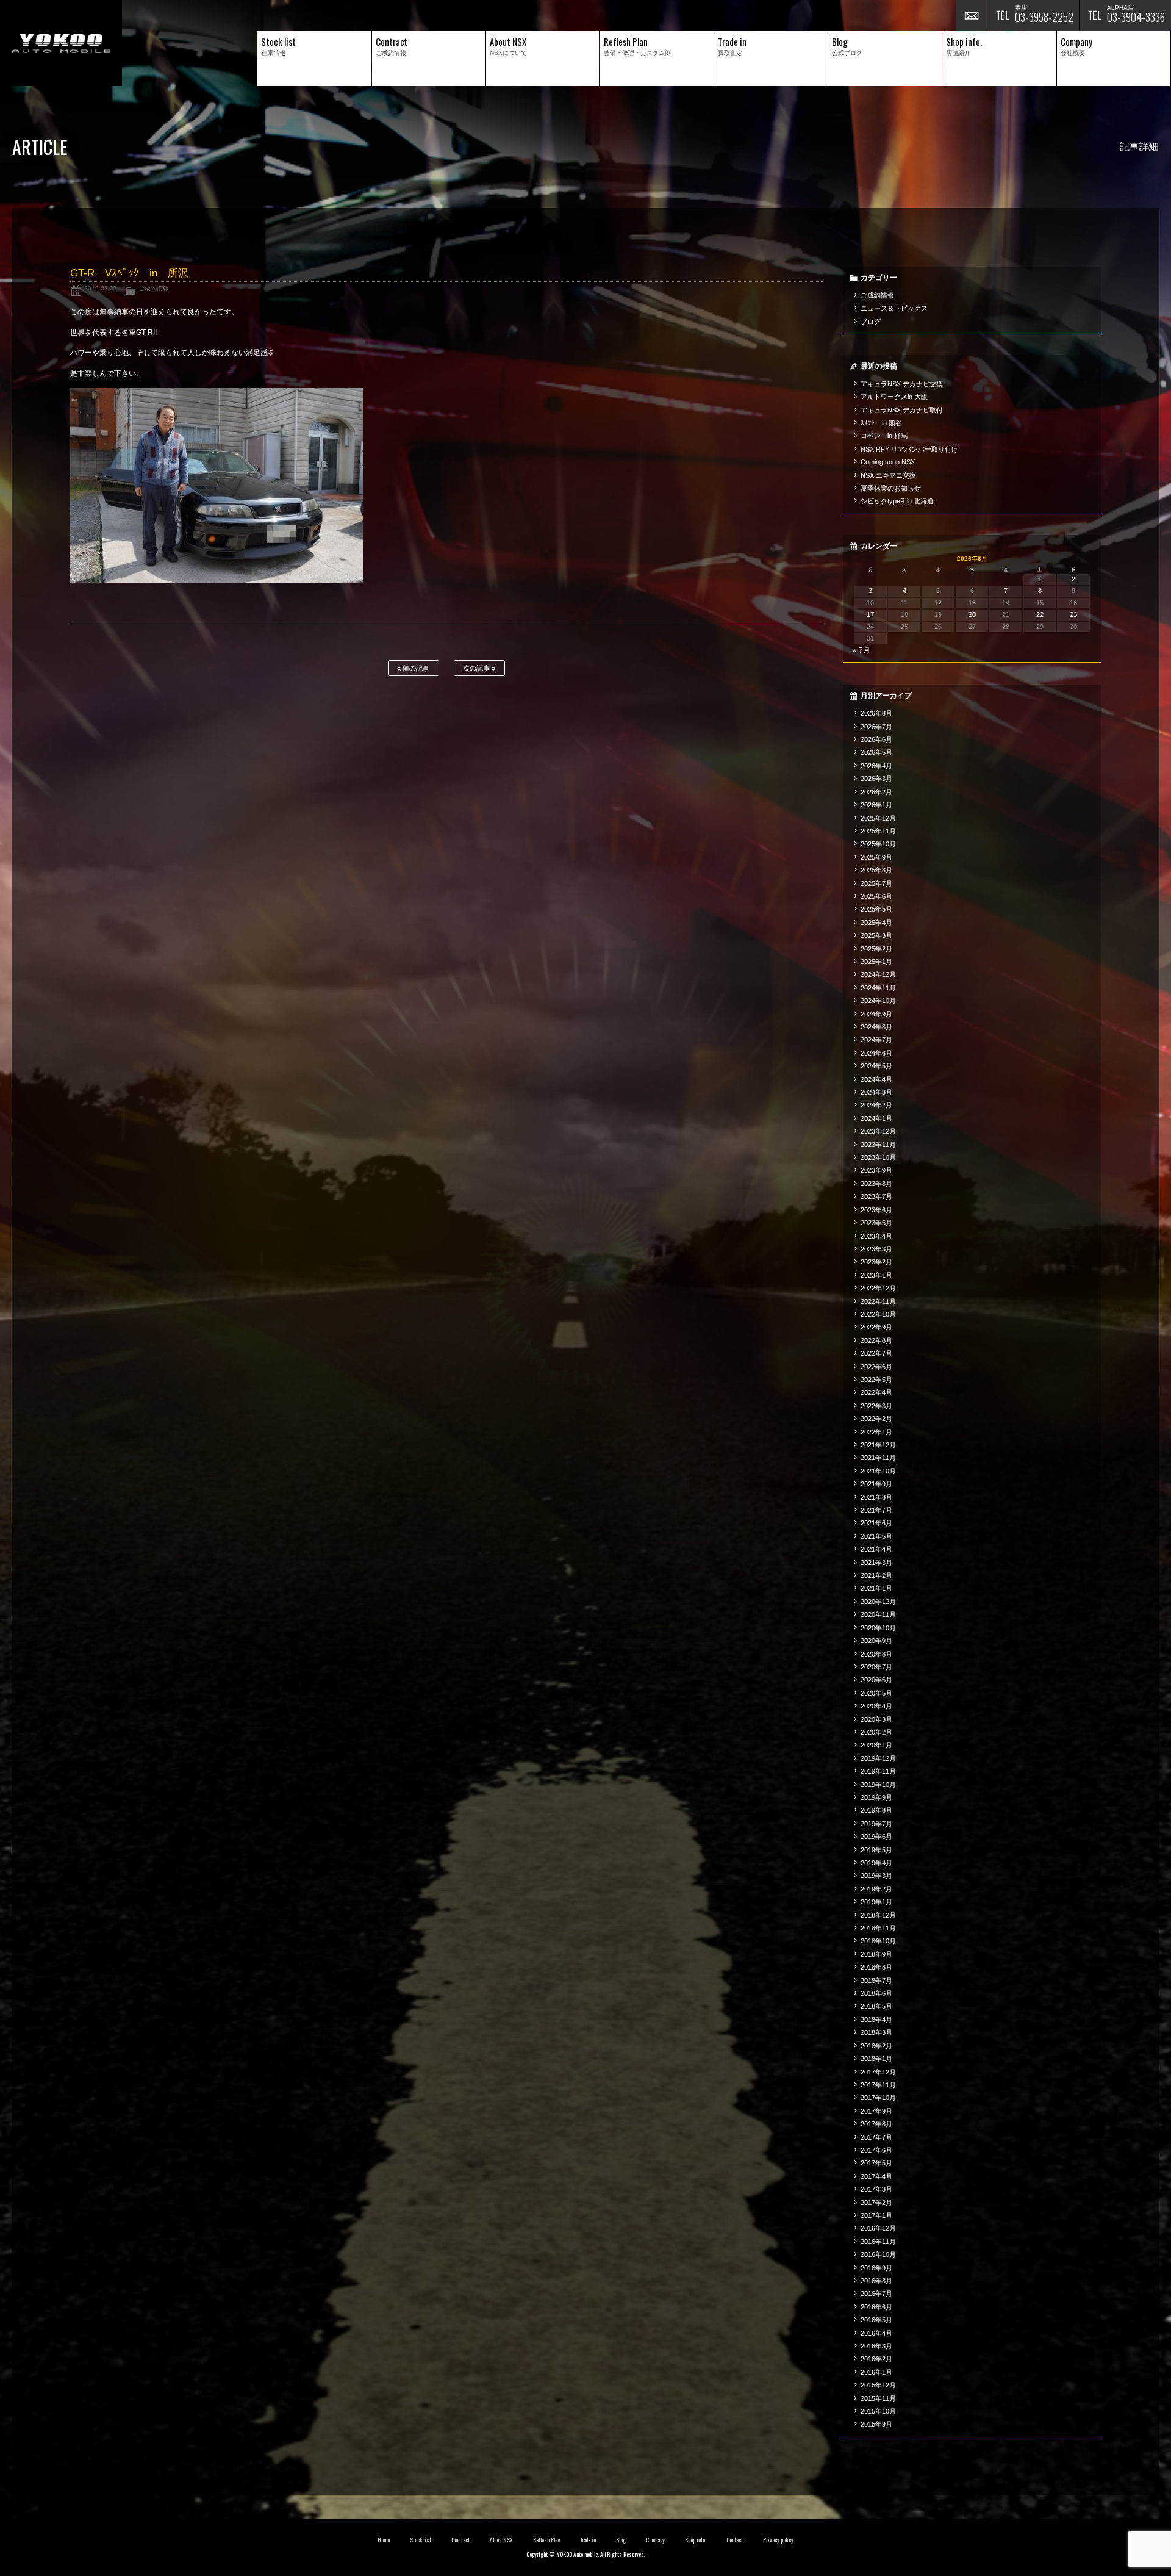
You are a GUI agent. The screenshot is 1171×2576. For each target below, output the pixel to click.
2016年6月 (876, 2307)
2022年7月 (876, 1353)
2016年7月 (876, 2294)
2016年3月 (876, 2346)
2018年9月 (876, 1954)
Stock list (421, 2540)
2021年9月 (876, 1484)
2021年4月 (876, 1549)
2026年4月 (876, 766)
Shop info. (696, 2540)
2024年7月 (876, 1040)
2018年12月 (878, 1915)
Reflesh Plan (546, 2540)
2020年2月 (876, 1732)
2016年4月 (876, 2333)
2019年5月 (876, 1850)
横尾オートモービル (61, 43)
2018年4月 (876, 2020)
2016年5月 (876, 2320)
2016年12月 (878, 2228)
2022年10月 (878, 1314)
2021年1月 (876, 1588)
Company (655, 2540)
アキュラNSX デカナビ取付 (902, 410)
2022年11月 (878, 1301)
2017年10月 (878, 2098)
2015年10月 (878, 2411)
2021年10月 (878, 1471)
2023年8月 (876, 1184)
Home (384, 2540)
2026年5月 (876, 752)
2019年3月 (876, 1876)
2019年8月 (876, 1810)
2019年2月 (876, 1889)
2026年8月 (876, 713)
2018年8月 (876, 1967)
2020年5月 (876, 1693)
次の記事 (477, 668)
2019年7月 (876, 1824)
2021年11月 (878, 1458)
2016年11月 (878, 2242)
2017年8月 (876, 2124)
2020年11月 (878, 1614)
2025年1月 (876, 962)
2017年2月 (876, 2203)
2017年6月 (876, 2150)
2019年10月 (878, 1785)
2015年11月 (878, 2398)
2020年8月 (876, 1654)
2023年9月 (876, 1170)
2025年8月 (876, 870)
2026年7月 (876, 727)
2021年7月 (876, 1510)
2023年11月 (878, 1145)
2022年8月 (876, 1340)
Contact (735, 2540)
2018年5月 (876, 2006)
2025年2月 (876, 949)
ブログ (871, 322)
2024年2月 (876, 1105)
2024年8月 (876, 1027)
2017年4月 (876, 2176)
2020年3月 (876, 1719)
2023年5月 (876, 1223)
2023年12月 (878, 1131)
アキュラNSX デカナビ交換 (902, 384)
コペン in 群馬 (884, 436)
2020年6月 (876, 1680)
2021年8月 (876, 1497)
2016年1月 (876, 2372)
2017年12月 (878, 2072)
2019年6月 (876, 1837)
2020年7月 (876, 1667)
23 (1073, 614)
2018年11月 (878, 1928)
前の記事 (415, 668)
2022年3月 (876, 1406)
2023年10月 (878, 1157)
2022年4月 (876, 1392)
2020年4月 (876, 1706)
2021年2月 (876, 1575)
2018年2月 (876, 2046)
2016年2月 (876, 2359)
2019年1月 (876, 1902)
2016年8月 (876, 2281)
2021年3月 (876, 1563)
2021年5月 (876, 1536)
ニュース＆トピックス (894, 308)
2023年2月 (876, 1262)
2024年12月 (878, 974)
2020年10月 (878, 1628)
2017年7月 (876, 2137)
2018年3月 (876, 2032)
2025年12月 (878, 818)
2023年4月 (876, 1236)
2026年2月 (876, 792)
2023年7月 (876, 1196)
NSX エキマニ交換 (888, 475)
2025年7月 (876, 883)
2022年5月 (876, 1380)
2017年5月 (876, 2163)
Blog (621, 2540)
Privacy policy (778, 2540)
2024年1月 (876, 1118)
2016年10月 (878, 2254)
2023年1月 (876, 1275)
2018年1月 (876, 2059)
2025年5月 (876, 909)
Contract (460, 2540)
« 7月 (861, 650)
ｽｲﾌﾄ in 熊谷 (881, 423)
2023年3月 (876, 1249)
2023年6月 (876, 1210)
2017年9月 (876, 2111)
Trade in (588, 2540)
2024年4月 (876, 1079)
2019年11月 (878, 1771)
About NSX (501, 2540)
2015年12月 (878, 2385)
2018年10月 (878, 1941)
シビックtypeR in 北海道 (897, 501)
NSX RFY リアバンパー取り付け (909, 449)
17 (870, 614)
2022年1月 (876, 1432)
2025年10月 (878, 844)
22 (1040, 614)
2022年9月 (876, 1327)
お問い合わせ (972, 15)
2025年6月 (876, 896)
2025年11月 (878, 831)
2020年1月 (876, 1745)
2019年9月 (876, 1797)
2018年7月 (876, 1981)
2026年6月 (876, 739)
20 (972, 614)
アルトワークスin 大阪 (894, 397)
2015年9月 (876, 2424)
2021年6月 (876, 1523)
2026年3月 (876, 779)
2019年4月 (876, 1863)
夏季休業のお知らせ (891, 488)
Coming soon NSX (888, 462)
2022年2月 (876, 1419)
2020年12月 (878, 1602)
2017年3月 (876, 2189)
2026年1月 (876, 805)
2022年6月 (876, 1367)
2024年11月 (878, 988)
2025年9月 (876, 857)
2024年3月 (876, 1092)
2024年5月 (876, 1066)
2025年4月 (876, 923)
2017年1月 (876, 2215)
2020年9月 (876, 1641)
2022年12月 (878, 1288)
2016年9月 (876, 2268)
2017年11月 (878, 2085)
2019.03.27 (101, 288)
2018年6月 (876, 1993)
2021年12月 (878, 1445)
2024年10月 (878, 1001)
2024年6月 (876, 1053)
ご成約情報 (154, 288)
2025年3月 (876, 935)
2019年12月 (878, 1758)
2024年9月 (876, 1014)
